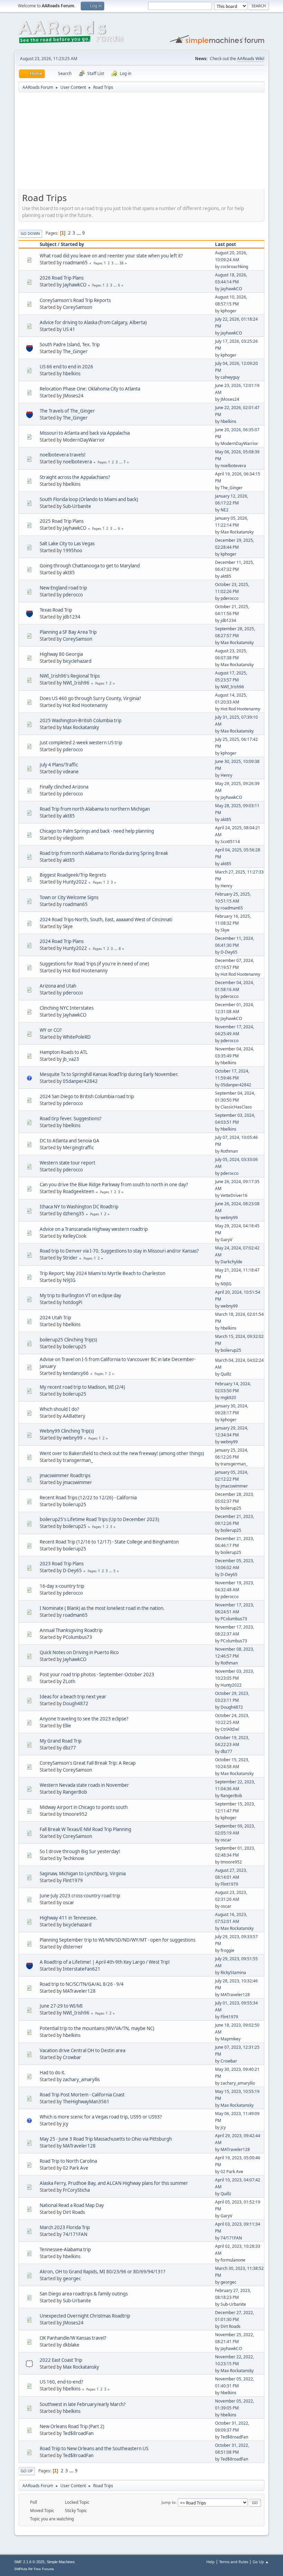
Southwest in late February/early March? (83, 2404)
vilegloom (73, 838)
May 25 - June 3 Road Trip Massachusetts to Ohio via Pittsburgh (106, 2139)
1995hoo (72, 550)
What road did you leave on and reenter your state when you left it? (111, 256)
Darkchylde (231, 1262)
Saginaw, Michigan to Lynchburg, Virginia (83, 1874)
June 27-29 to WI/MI (61, 2006)
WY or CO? (51, 1030)
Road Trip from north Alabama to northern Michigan (95, 809)
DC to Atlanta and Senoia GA (70, 1141)
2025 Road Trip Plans (62, 521)
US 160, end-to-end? (61, 2382)
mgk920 (228, 1398)
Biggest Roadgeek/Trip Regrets (73, 875)
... (79, 233)
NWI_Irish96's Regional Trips (70, 676)
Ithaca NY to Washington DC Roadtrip (79, 1207)
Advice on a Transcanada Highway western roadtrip (94, 1229)
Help (211, 2562)
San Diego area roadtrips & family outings (84, 2294)
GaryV (226, 1240)
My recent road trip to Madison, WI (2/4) (82, 1387)
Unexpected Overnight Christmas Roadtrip (85, 2316)
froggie (227, 1950)
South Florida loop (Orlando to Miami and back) (89, 499)
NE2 (225, 510)
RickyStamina (233, 1973)
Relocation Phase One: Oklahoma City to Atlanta (90, 389)
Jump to (169, 2502)
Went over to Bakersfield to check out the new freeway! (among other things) (122, 1453)
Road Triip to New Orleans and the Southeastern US (94, 2448)
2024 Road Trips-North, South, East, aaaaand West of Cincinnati (106, 919)
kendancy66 (76, 1373)
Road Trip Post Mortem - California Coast (82, 2095)
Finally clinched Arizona (64, 787)
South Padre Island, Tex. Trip (70, 345)
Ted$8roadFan (78, 2433)
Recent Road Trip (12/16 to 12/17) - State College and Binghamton (109, 1542)
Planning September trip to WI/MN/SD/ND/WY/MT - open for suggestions (118, 1940)
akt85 (69, 573)
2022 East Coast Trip (61, 2360)
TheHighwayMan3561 (86, 2102)
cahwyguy (230, 377)
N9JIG (69, 1280)
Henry (226, 775)
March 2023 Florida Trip (65, 2227)
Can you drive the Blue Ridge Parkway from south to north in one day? (114, 1185)
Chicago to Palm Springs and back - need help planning (97, 831)
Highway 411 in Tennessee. (69, 1918)
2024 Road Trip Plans (62, 941)
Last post (226, 244)
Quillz (226, 1374)
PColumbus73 (234, 1619)
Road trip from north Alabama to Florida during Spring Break (104, 853)
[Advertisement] (141, 143)
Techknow (73, 1858)
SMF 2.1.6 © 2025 (29, 2562)
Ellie (67, 1726)
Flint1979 (73, 1880)
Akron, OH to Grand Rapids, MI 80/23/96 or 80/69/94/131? (103, 2272)
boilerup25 (75, 1347)
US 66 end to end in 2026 (66, 367)
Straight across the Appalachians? (75, 477)
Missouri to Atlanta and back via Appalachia (85, 433)
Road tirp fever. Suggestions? (71, 1119)
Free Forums (44, 2569)
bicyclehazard (77, 661)
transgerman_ (78, 1460)
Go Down (30, 233)
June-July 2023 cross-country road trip (80, 1896)
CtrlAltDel (230, 1729)
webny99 (229, 1218)
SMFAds (21, 2569)
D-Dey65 (229, 952)
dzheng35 (74, 1214)
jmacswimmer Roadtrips (65, 1475)
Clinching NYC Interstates (67, 1008)
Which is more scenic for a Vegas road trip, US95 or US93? (101, 2117)
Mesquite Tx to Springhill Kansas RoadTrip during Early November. (109, 1074)
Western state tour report (67, 1163)
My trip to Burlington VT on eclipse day (80, 1295)
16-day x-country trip (62, 1586)
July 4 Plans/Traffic (59, 765)
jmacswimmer (77, 1482)
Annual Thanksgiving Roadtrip (71, 1630)
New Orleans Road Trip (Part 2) (72, 2426)
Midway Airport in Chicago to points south (84, 1807)
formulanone (233, 2260)
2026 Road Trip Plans (62, 278)
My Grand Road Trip (61, 1741)
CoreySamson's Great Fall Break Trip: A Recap (88, 1763)
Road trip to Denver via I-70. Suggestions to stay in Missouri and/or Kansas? (119, 1251)
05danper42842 (80, 1081)
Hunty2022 (75, 882)
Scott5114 (230, 842)
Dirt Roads (74, 2212)
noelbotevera (77, 462)
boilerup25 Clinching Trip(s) (68, 1340)
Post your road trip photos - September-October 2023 (97, 1674)
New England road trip (63, 588)
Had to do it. (53, 2073)
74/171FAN (75, 2234)
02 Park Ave (76, 2168)
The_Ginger (75, 351)
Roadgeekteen (79, 1191)
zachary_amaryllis (81, 2079)
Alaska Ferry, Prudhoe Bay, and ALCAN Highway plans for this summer (114, 2183)
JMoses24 (73, 396)
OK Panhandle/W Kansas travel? (73, 2338)
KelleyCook (75, 1236)
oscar (226, 1840)
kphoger (228, 311)
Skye (68, 926)
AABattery (74, 1416)
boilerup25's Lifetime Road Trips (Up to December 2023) (99, 1519)
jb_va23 (71, 1059)
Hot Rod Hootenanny (85, 705)
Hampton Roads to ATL (64, 1052)
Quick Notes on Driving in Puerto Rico (79, 1652)
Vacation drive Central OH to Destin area (82, 2050)
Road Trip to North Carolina (68, 2161)
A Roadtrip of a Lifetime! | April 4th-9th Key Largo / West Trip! (105, 1962)
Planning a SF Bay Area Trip (68, 632)
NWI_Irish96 (76, 683)
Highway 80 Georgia (61, 654)
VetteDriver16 (234, 1195)
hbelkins (72, 374)
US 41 (69, 329)
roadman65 (75, 263)
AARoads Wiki (250, 59)
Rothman (229, 1151)
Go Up (27, 2471)
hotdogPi (72, 1302)
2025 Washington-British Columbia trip (81, 720)
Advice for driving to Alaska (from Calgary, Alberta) (93, 322)
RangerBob (75, 1792)
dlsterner (73, 1947)
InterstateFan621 (82, 1969)
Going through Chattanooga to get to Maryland (90, 566)
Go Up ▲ (261, 2562)
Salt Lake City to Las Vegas (67, 544)
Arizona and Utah (58, 986)
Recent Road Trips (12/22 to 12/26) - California (88, 1498)
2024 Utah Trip (55, 1318)
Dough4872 (76, 1704)
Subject (48, 244)
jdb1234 (72, 617)
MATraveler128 (79, 1991)
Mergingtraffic (78, 1148)
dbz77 (69, 1748)
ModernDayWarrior (84, 440)
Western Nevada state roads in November (84, 1785)
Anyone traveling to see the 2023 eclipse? (84, 1719)
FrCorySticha (76, 2190)
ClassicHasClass (236, 1107)
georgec (72, 2278)
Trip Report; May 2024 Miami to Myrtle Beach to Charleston (103, 1273)
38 (121, 263)
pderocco (73, 595)
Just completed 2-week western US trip (81, 743)
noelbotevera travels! (63, 455)
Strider (70, 1258)
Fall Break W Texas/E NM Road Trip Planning (85, 1829)
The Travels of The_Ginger (67, 411)
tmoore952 (75, 1814)
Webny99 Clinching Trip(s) (67, 1431)
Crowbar (72, 2057)
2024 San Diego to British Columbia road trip (87, 1096)
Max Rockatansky (237, 532)
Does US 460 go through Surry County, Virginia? (90, 698)
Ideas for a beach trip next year (73, 1697)
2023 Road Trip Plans (62, 1564)
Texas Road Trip (56, 610)
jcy (66, 2124)
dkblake (71, 2345)
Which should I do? (59, 1409)
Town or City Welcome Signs (69, 897)
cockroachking (234, 267)
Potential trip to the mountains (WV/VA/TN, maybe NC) (97, 2028)
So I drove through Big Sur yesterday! (80, 1851)
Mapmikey (231, 2039)
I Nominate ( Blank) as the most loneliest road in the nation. (102, 1608)
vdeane (71, 772)
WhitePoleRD (77, 1037)
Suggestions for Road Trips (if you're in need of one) (94, 964)
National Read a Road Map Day (72, 2205)
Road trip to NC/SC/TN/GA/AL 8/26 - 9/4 (82, 1984)
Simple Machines (61, 2562)
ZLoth (69, 1681)
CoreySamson (77, 307)
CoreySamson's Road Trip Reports (75, 300)
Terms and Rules (234, 2562)
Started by (72, 244)
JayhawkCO (75, 285)
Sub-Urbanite (77, 506)
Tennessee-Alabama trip (65, 2249)
